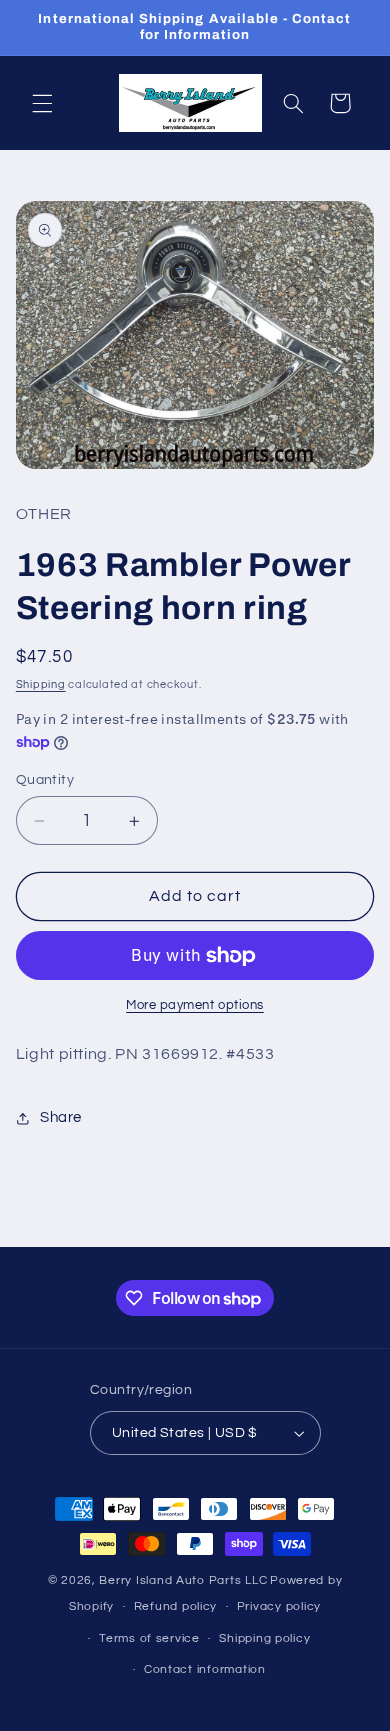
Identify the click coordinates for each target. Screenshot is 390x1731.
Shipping (41, 684)
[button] (42, 103)
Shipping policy (264, 1638)
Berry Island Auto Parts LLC (183, 1580)
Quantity (45, 780)
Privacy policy (279, 1606)
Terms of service (149, 1638)
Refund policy (176, 1606)
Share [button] (61, 1117)
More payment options (195, 1005)
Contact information (205, 1669)
